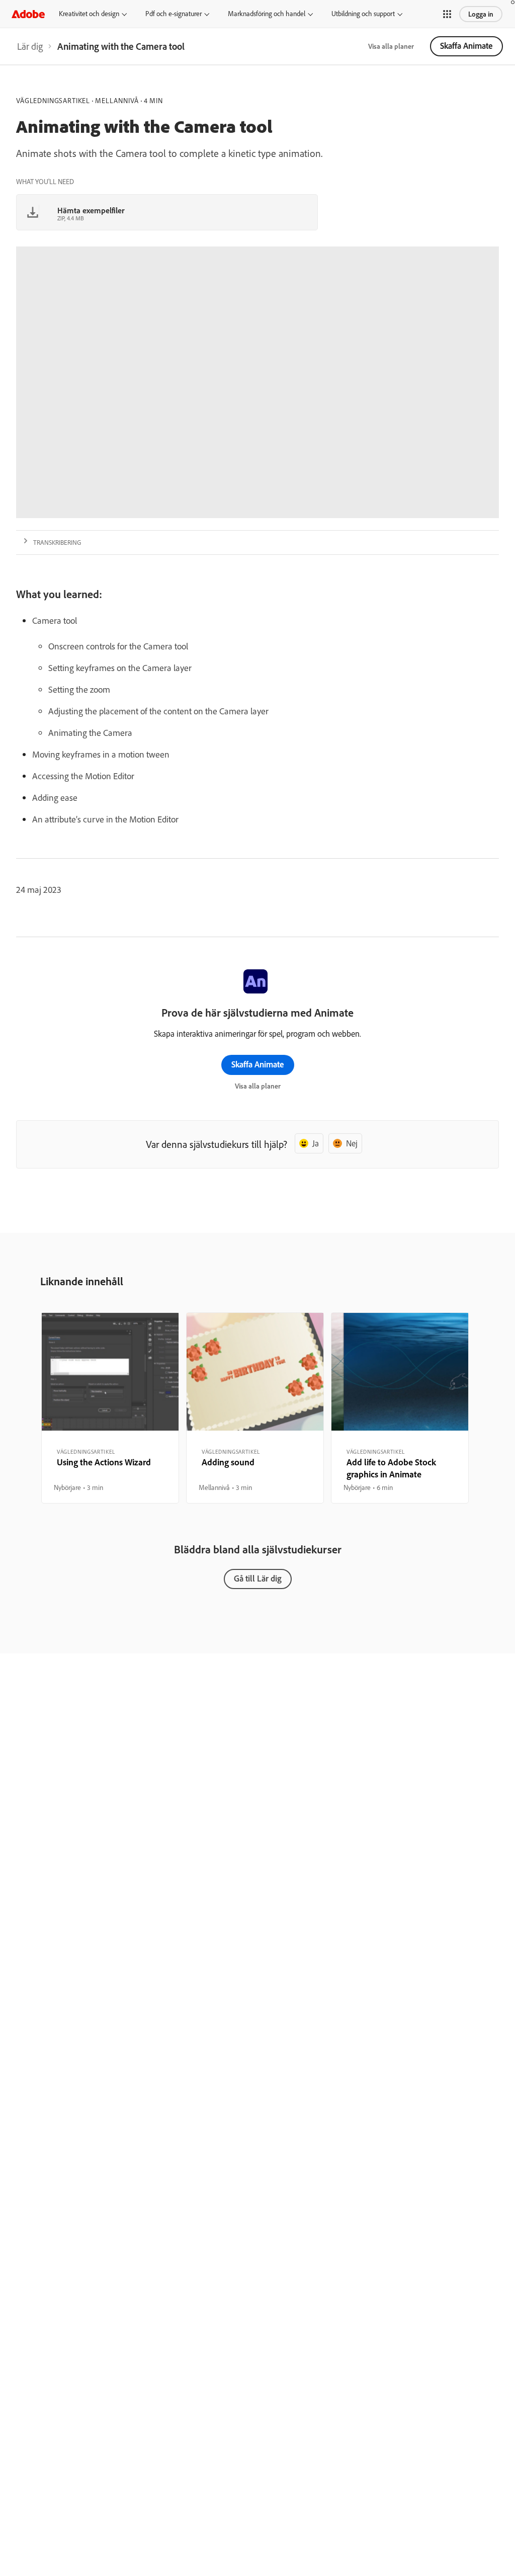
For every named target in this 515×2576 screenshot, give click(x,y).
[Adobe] (28, 14)
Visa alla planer (391, 46)
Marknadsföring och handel (267, 14)
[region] (110, 1408)
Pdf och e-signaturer (174, 14)
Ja (316, 1143)
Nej (352, 1143)
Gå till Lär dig (258, 1578)
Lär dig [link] (30, 46)
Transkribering (57, 542)
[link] (30, 46)
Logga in (481, 14)
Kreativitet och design (89, 14)
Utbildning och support (363, 14)
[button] (447, 14)
